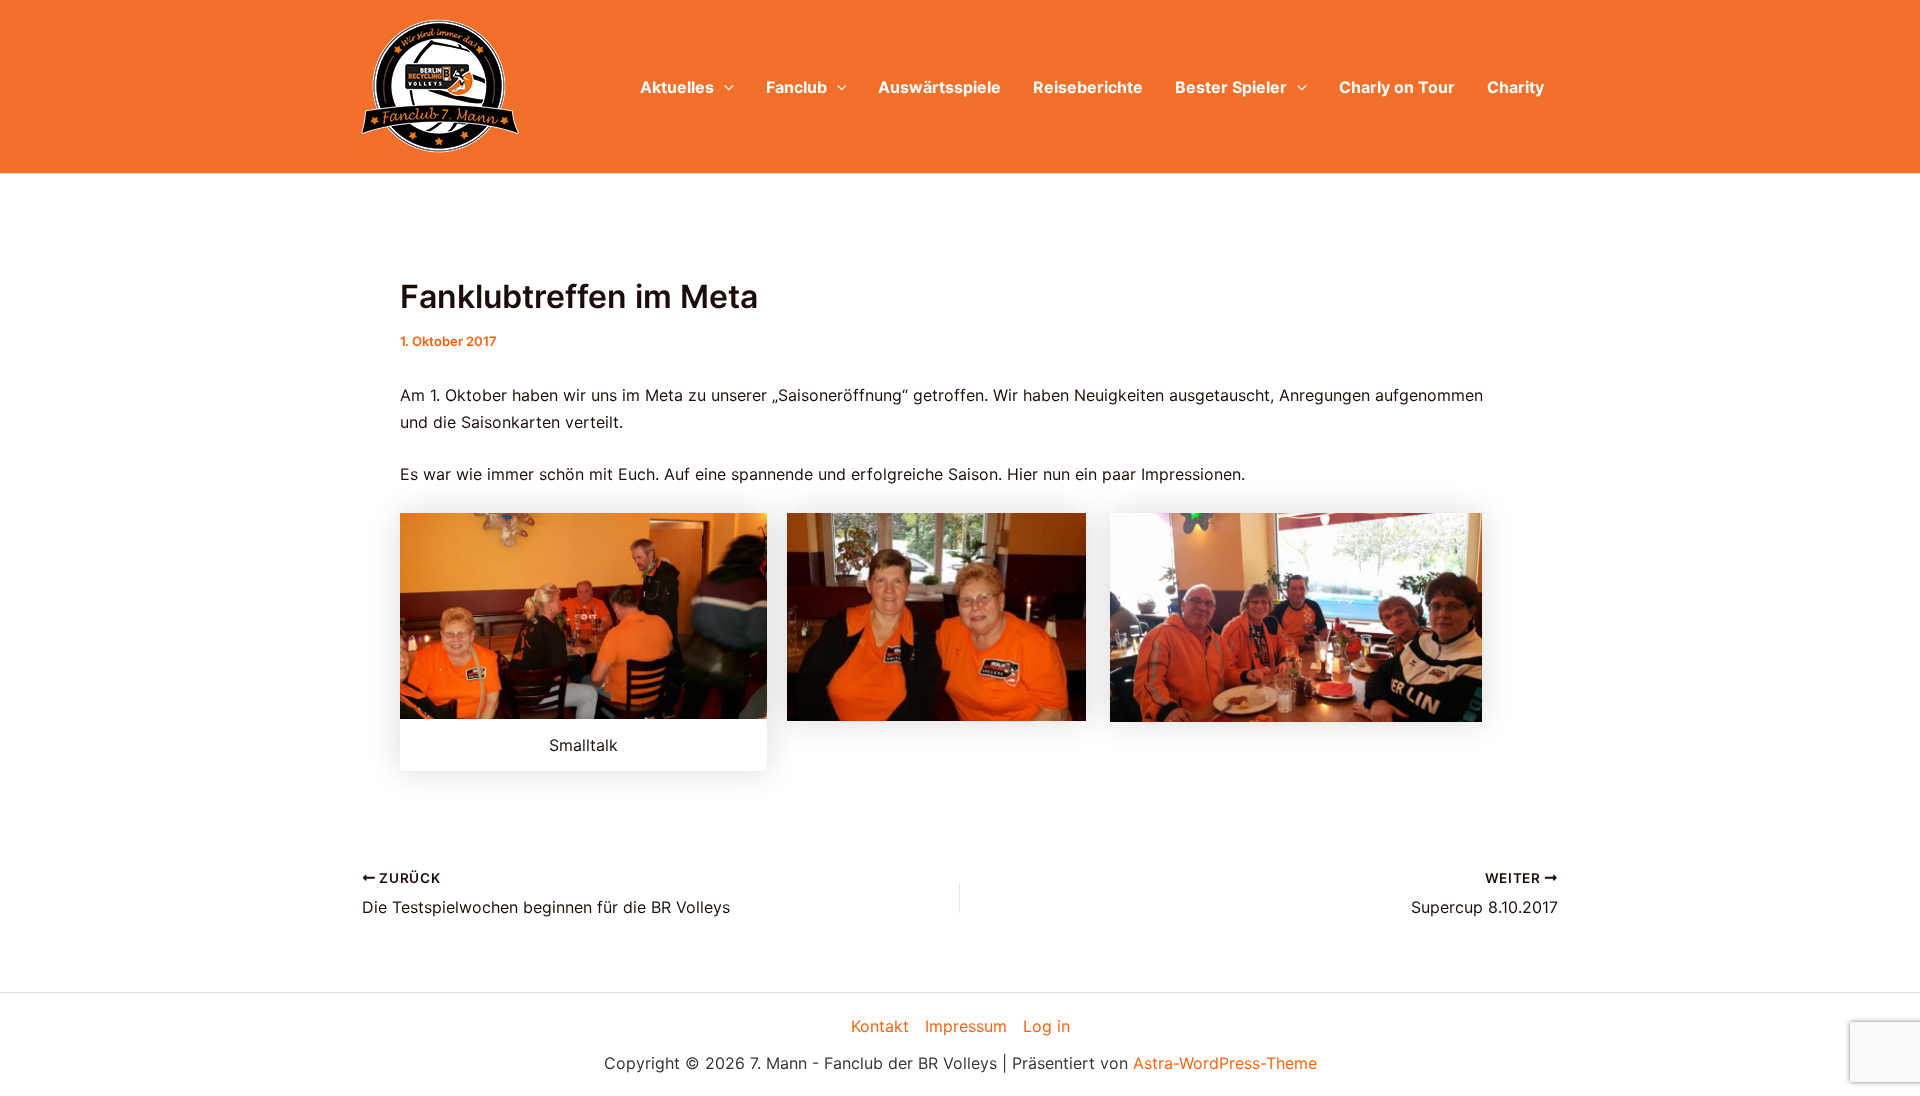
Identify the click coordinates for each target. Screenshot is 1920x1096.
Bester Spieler (1231, 87)
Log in (1046, 1026)
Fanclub (796, 87)
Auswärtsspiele (939, 87)
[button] (724, 87)
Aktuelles (677, 87)
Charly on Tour (1397, 87)
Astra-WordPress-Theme (1225, 1063)
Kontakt (880, 1026)
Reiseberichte (1088, 87)
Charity (1515, 87)
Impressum (966, 1026)
